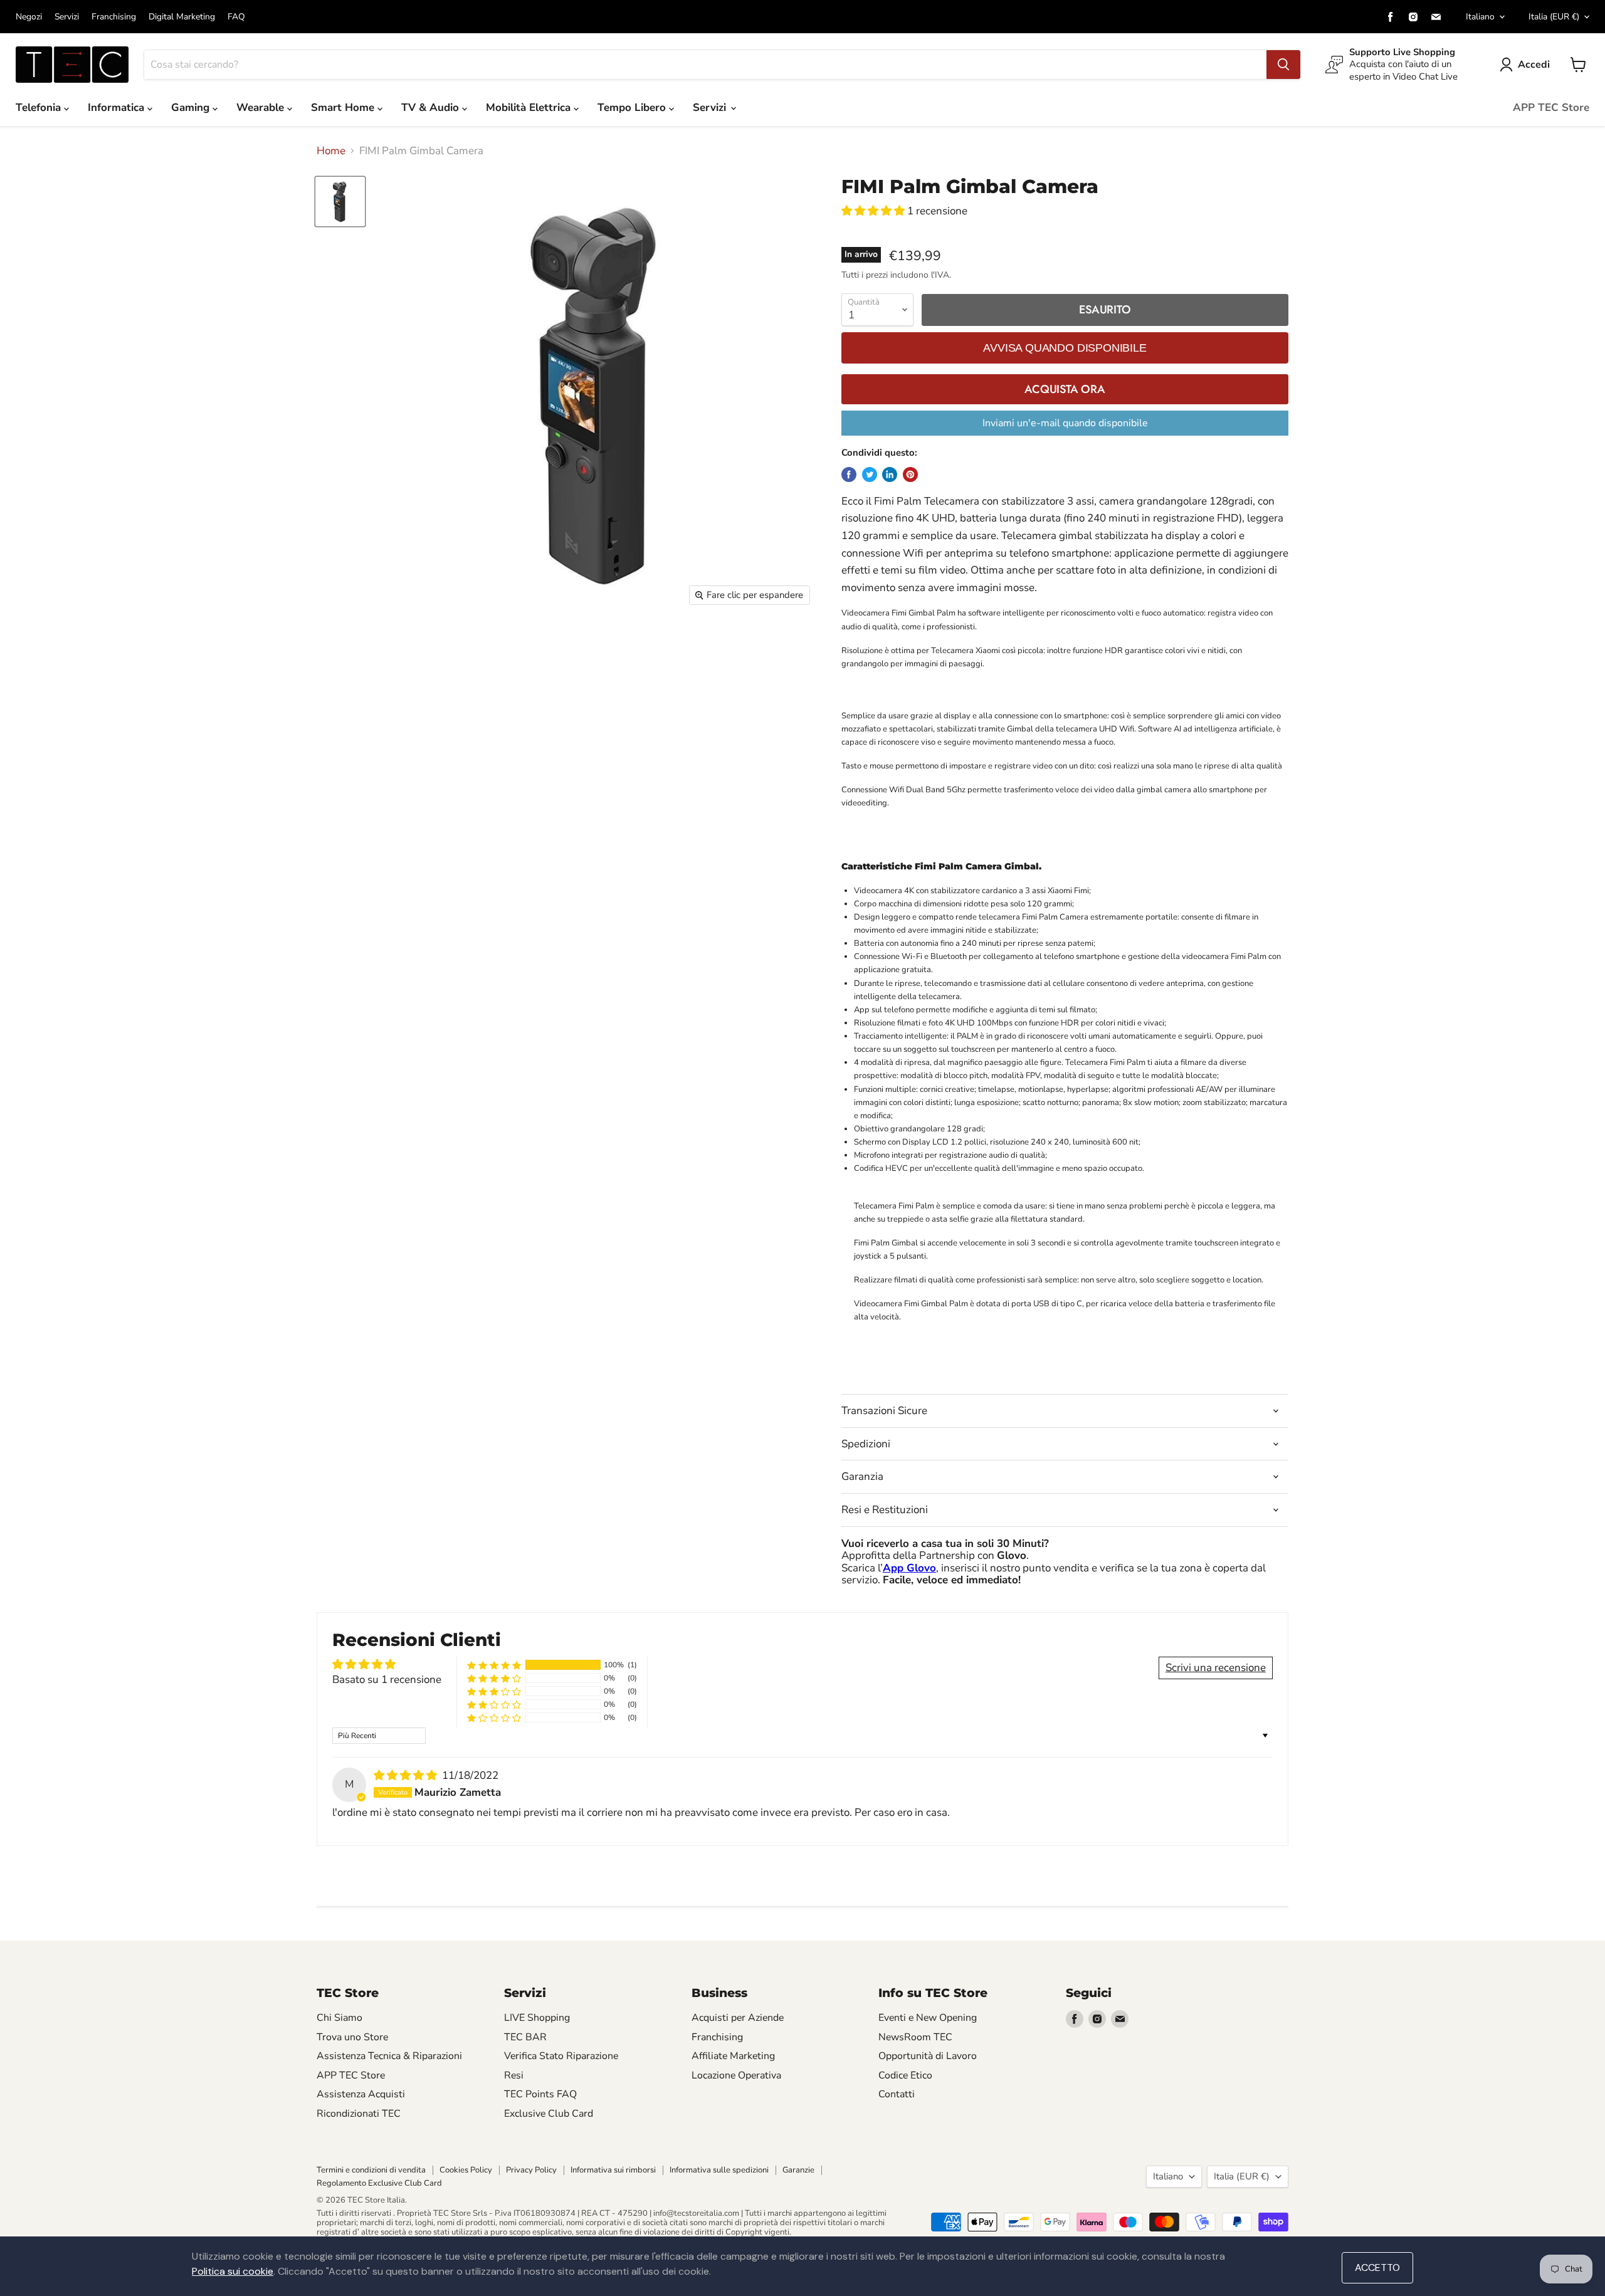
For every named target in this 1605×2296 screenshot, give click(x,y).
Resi (514, 2075)
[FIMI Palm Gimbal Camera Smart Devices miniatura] (340, 202)
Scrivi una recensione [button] (1216, 1668)
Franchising (114, 17)
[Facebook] (1391, 17)
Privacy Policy (531, 2170)
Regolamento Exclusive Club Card (379, 2183)
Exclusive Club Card (549, 2114)
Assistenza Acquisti (361, 2094)
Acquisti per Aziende (738, 2018)
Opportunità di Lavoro (928, 2056)
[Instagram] (1413, 17)
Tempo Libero (633, 107)
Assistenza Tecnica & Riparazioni (389, 2056)
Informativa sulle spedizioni (719, 2170)
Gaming (192, 107)
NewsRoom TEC (915, 2037)
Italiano (1480, 17)
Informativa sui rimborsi (613, 2170)
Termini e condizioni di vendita (371, 2170)
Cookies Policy (466, 2170)
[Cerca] (1283, 65)
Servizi (67, 17)
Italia (1554, 17)
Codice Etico (905, 2075)
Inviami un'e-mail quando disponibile (1065, 423)
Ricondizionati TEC (359, 2114)
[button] (874, 211)
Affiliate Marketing (733, 2056)
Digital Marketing (182, 17)
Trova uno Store (352, 2037)
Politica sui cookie (233, 2271)
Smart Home (344, 107)
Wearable (262, 107)
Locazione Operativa (736, 2075)
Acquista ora (1065, 389)
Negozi (29, 17)
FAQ (236, 17)
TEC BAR (525, 2037)
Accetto (1377, 2267)
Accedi (1534, 65)
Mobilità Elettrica (530, 107)
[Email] (1436, 17)
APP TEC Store (1551, 107)
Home (331, 151)
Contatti (897, 2094)
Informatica (118, 107)
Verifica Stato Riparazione (561, 2056)
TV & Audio (432, 107)
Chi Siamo (339, 2018)
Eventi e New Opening (928, 2018)
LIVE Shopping (537, 2018)
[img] (407, 1775)
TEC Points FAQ (540, 2094)
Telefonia (40, 107)
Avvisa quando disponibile (1065, 348)
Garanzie (798, 2170)
